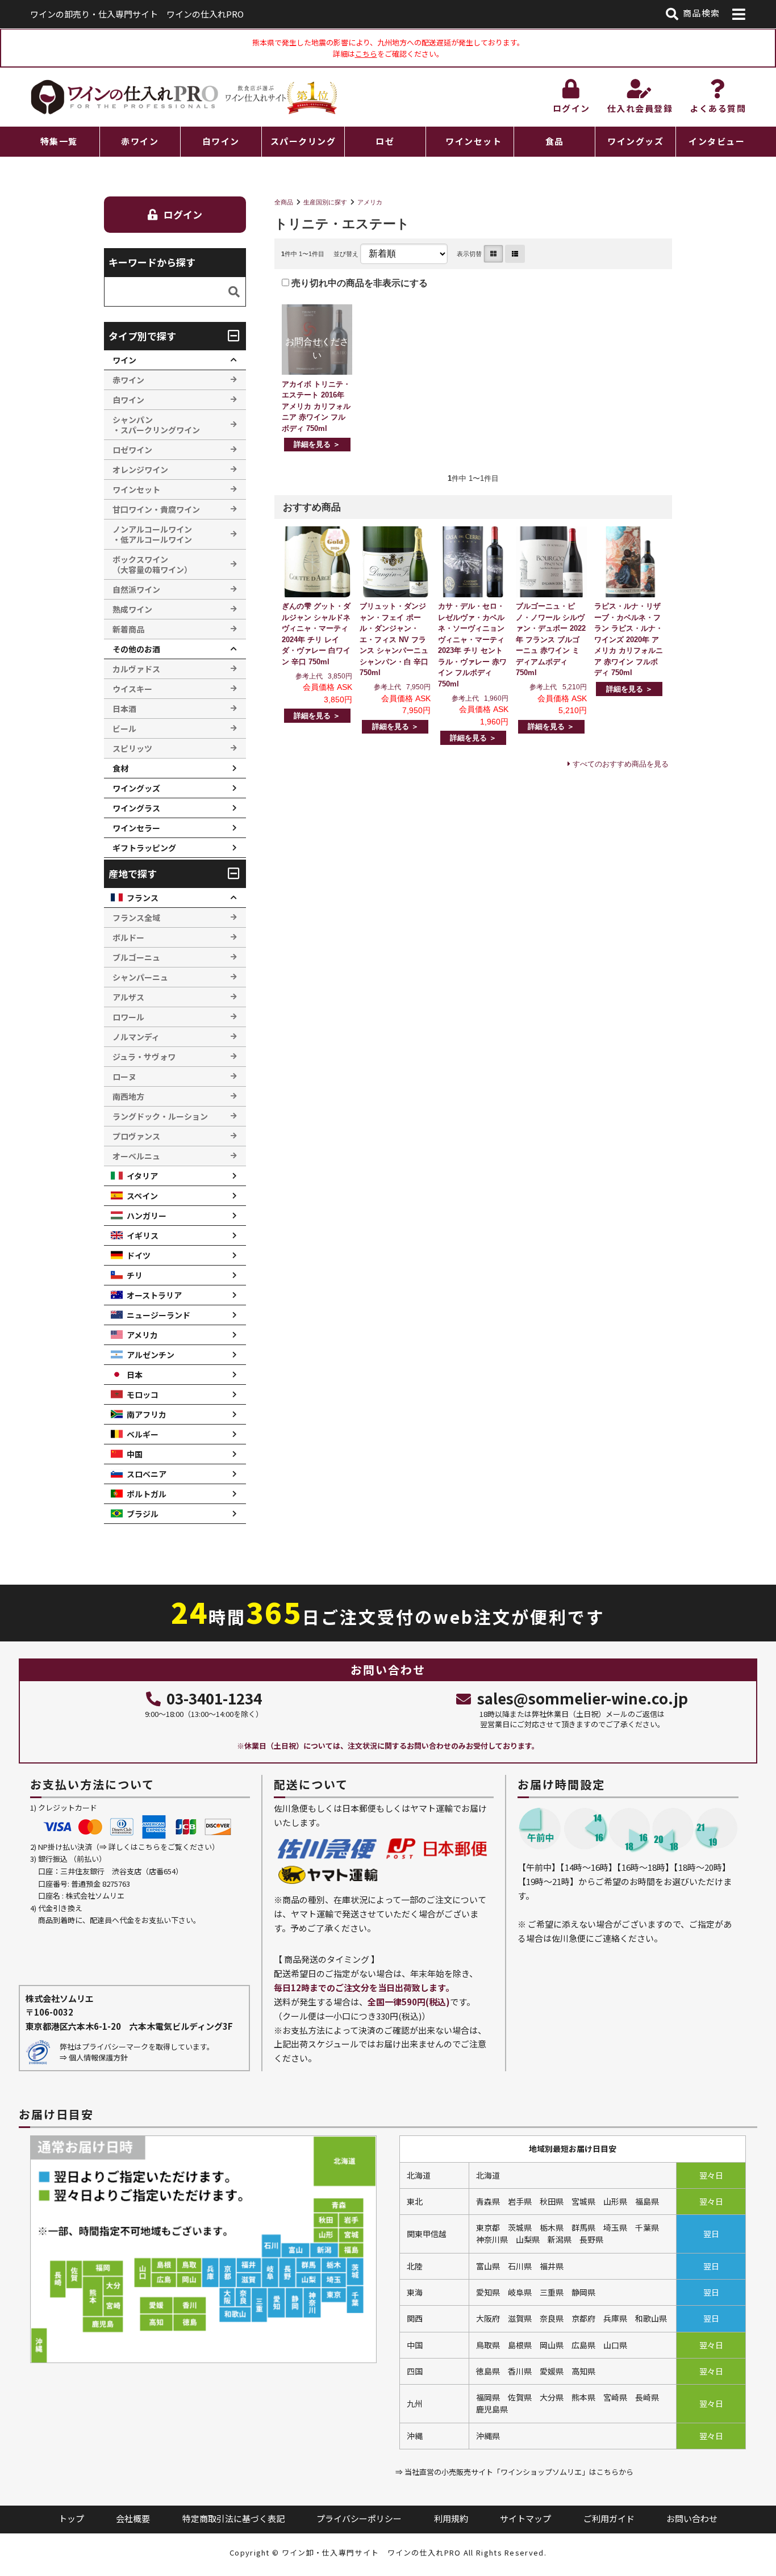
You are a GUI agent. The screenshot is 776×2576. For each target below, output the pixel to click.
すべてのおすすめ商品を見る (621, 764)
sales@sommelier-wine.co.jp (582, 1698)
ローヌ (124, 1077)
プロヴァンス (136, 1136)
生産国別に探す (325, 202)
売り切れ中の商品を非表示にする (358, 283)
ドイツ (139, 1255)
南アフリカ (147, 1414)
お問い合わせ (692, 2518)
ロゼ (385, 141)
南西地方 (128, 1096)
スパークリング (303, 141)
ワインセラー (136, 828)
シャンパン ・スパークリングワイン (156, 425)
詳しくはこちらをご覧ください (160, 1847)
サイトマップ (525, 2518)
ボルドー (128, 937)
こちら (366, 54)
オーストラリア (154, 1295)
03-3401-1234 (214, 1698)
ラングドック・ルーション (160, 1116)
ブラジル (143, 1514)
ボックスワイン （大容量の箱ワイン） (152, 564)
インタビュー (717, 141)
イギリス (143, 1235)
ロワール (128, 1017)
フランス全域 (136, 918)
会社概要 (133, 2518)
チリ (135, 1275)
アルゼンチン (151, 1355)
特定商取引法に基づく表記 (233, 2518)
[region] (388, 142)
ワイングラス (136, 808)
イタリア (142, 1176)
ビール (124, 728)
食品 (555, 141)
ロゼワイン (132, 450)
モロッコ (143, 1394)
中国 (135, 1454)
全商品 (284, 202)
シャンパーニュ (140, 977)
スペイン (142, 1196)
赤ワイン (140, 141)
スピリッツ (132, 748)
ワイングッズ (635, 141)
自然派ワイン (136, 589)
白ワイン (221, 141)
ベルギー (143, 1434)
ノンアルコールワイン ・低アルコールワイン (152, 534)
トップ (71, 2518)
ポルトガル (147, 1494)
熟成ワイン (132, 609)
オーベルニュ (136, 1156)
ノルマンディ (136, 1037)
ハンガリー (147, 1216)
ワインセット (473, 141)
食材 (120, 768)
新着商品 (128, 629)
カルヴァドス (136, 669)
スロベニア (147, 1474)
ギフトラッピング (144, 848)
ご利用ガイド (609, 2518)
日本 (135, 1375)
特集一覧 (59, 141)
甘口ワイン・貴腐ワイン (156, 509)
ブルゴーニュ (136, 957)
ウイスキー (132, 689)
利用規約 (451, 2518)
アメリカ (370, 202)
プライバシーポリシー (359, 2518)
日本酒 (124, 709)
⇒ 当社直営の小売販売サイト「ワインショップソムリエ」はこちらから (514, 2472)
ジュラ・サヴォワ (144, 1057)
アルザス (128, 997)
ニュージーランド (158, 1315)
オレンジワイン (140, 470)
